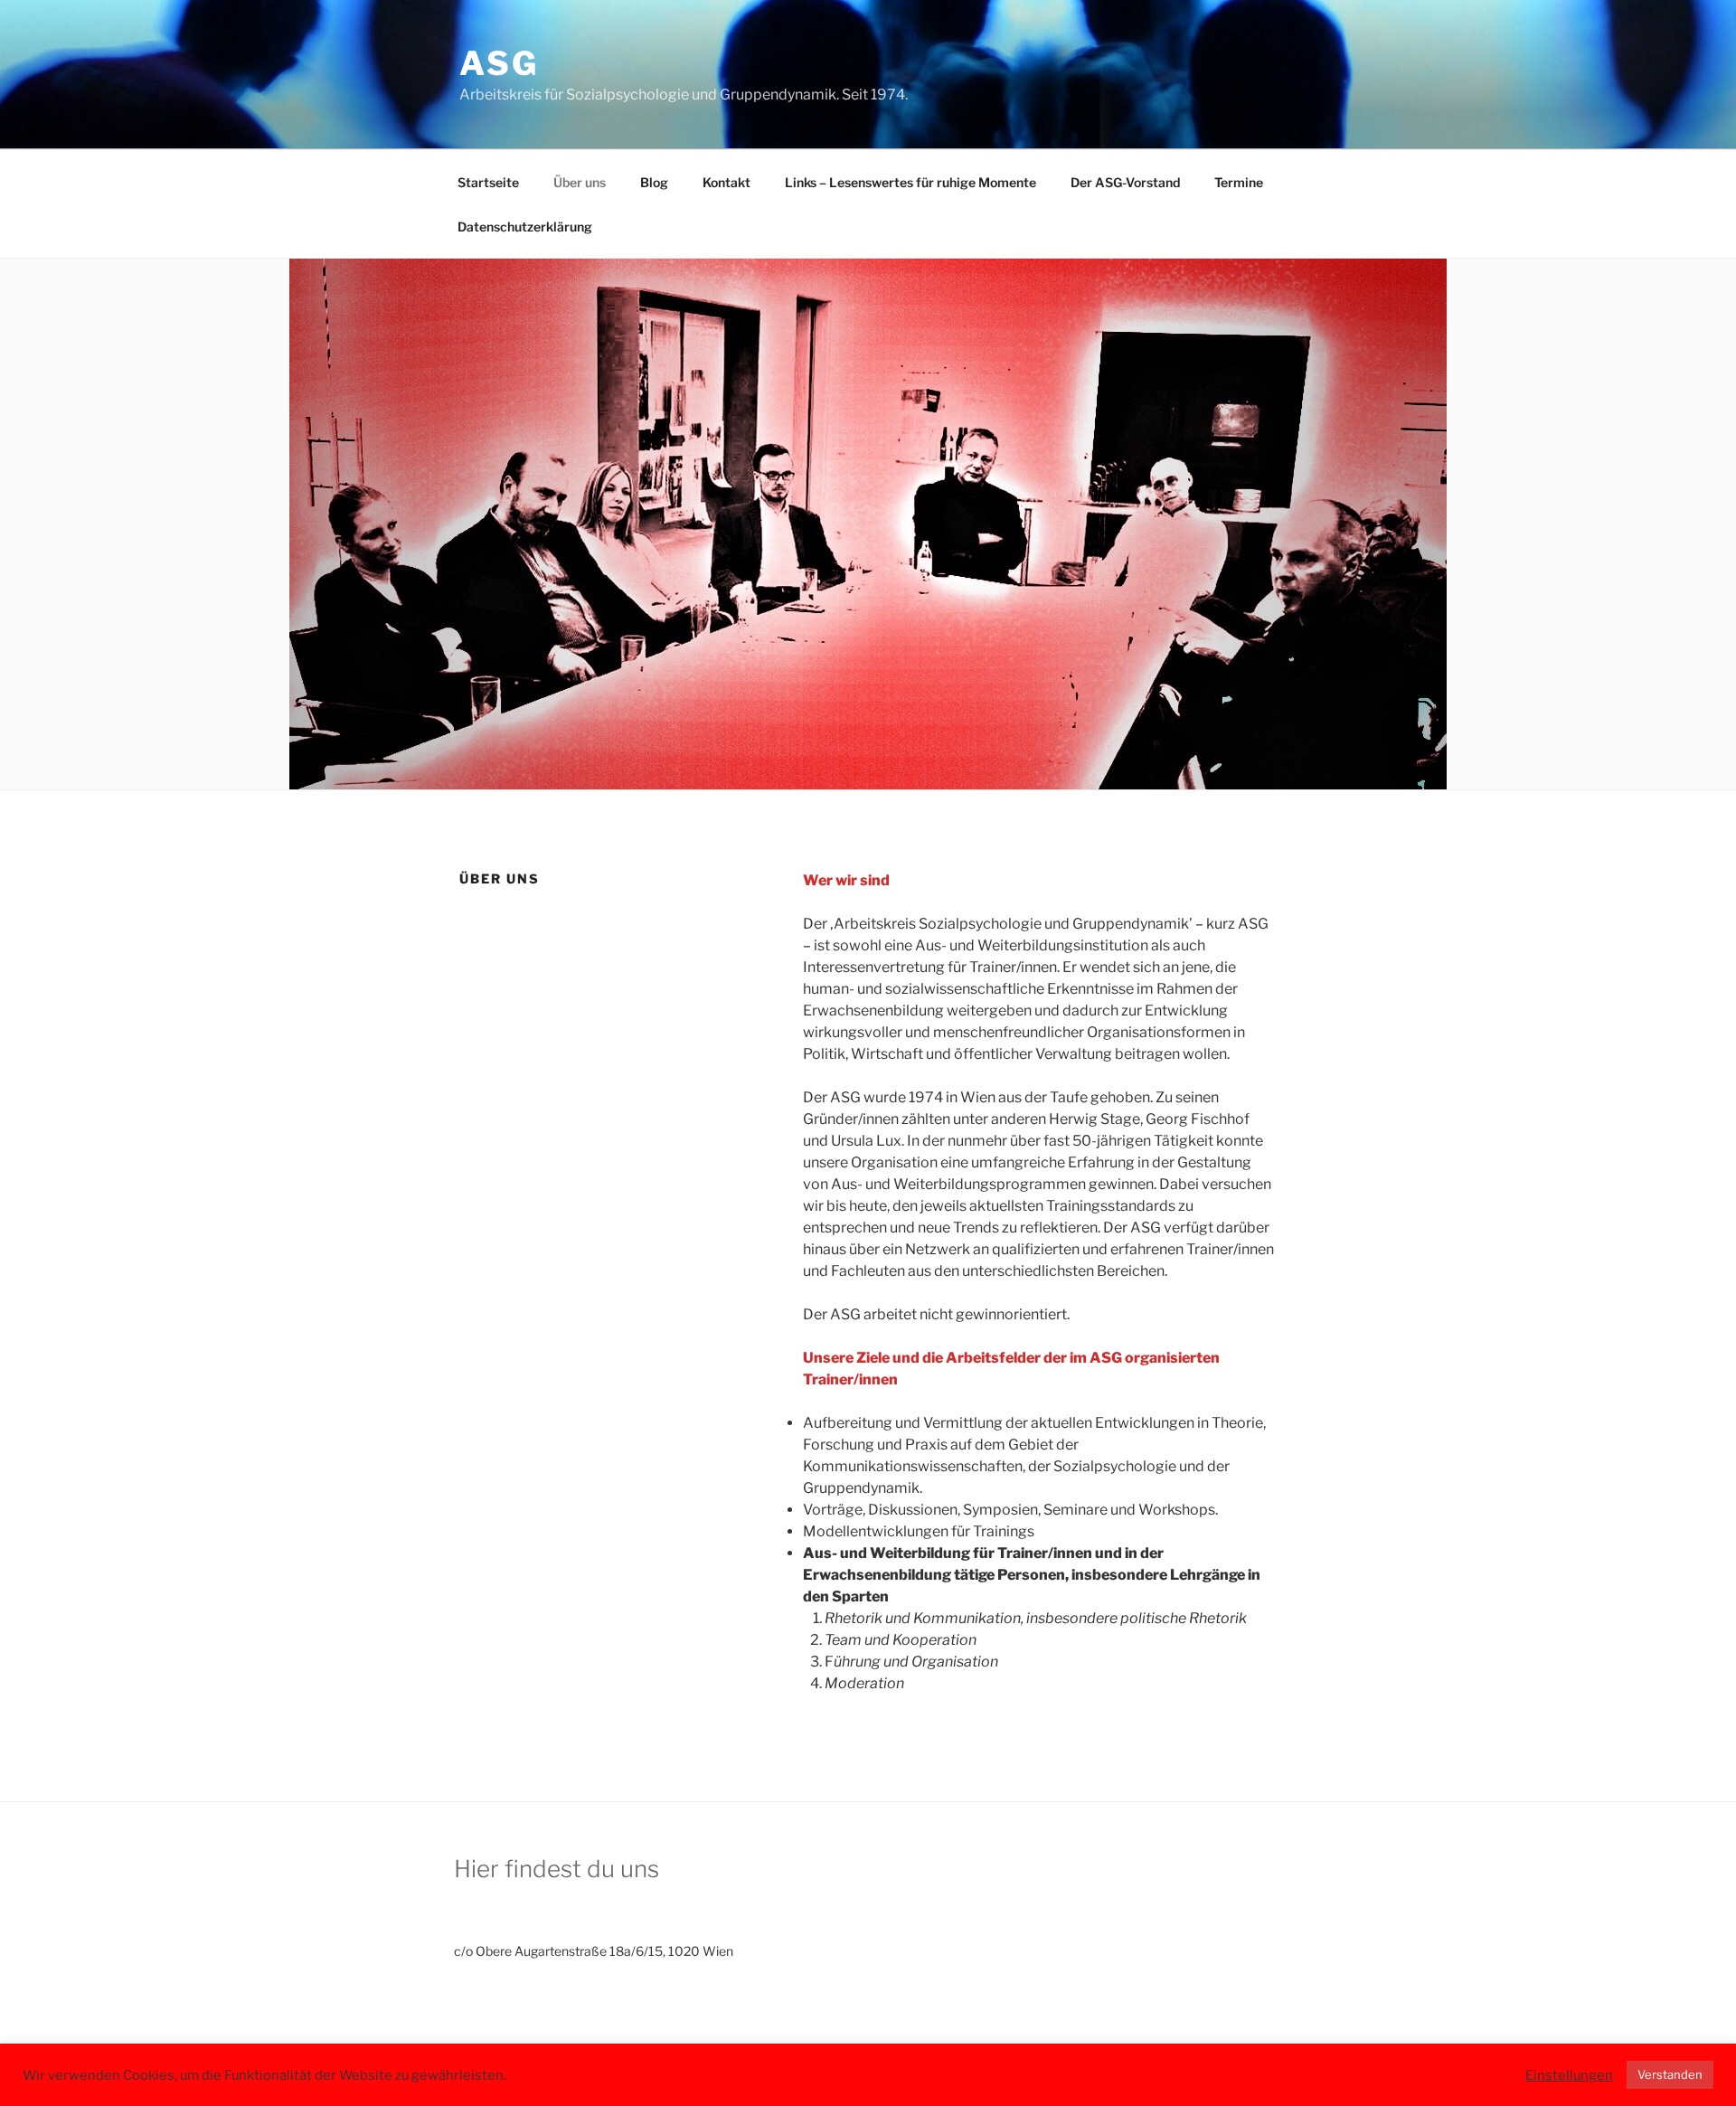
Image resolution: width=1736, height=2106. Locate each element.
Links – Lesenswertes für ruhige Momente (910, 182)
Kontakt (726, 182)
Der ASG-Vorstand (1125, 182)
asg (499, 63)
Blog (654, 182)
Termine (1239, 182)
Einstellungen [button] (1569, 2075)
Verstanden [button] (1670, 2074)
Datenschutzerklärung (525, 227)
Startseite (488, 182)
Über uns (580, 182)
